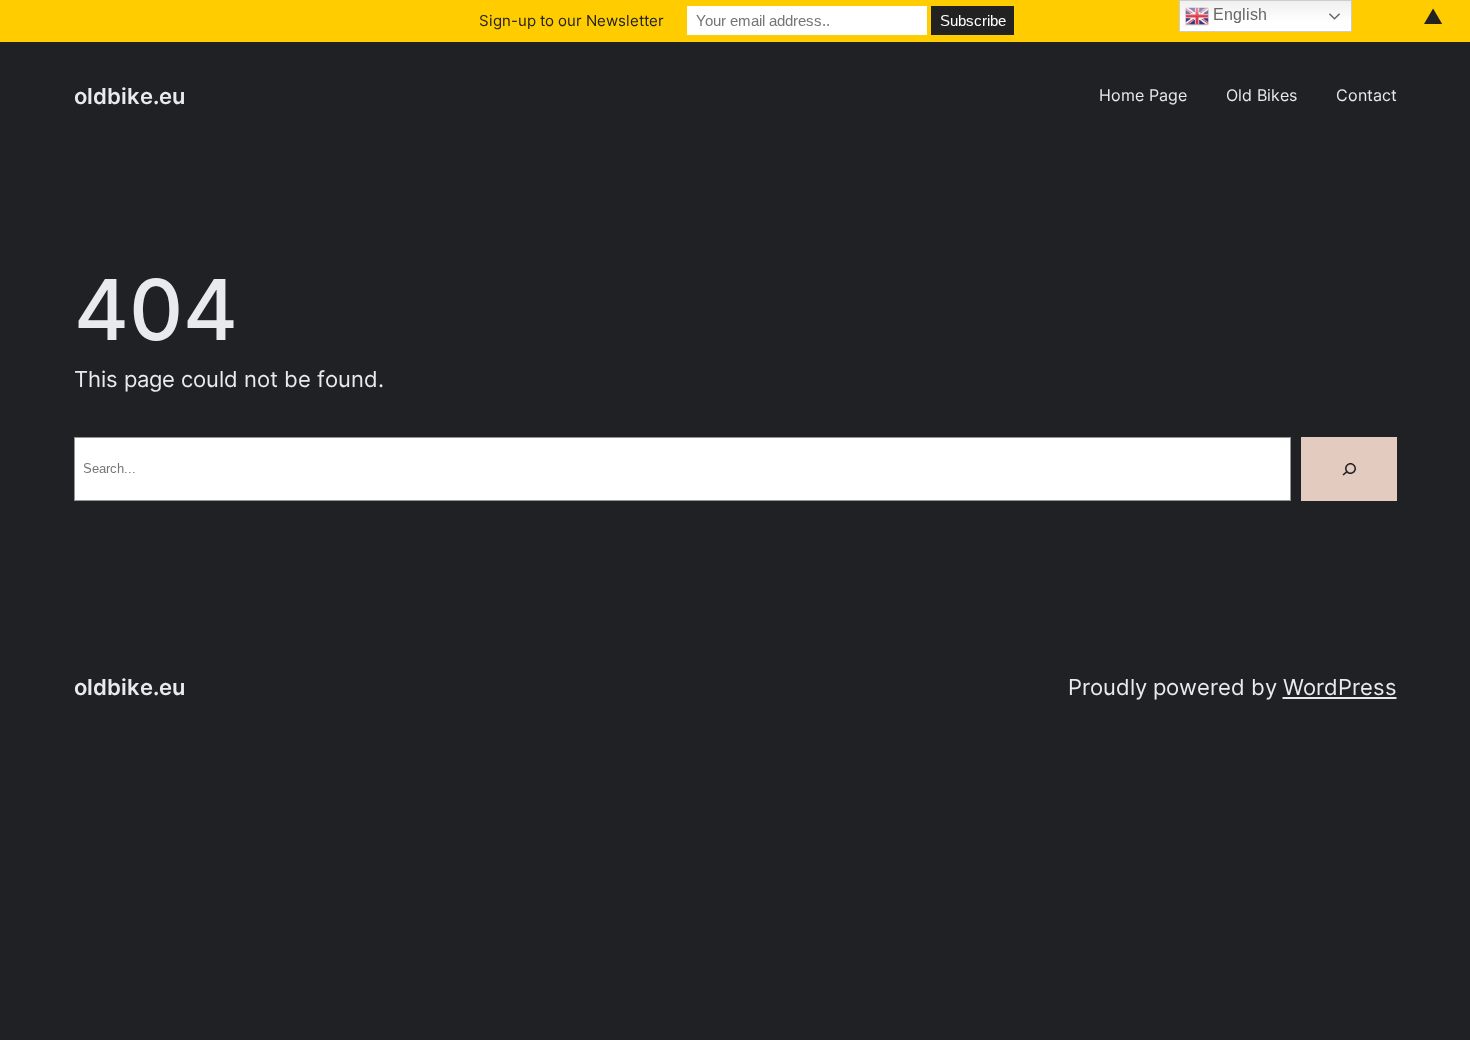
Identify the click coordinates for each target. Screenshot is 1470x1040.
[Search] (1349, 469)
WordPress (1340, 687)
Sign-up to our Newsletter (571, 20)
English (1238, 14)
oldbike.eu (129, 96)
